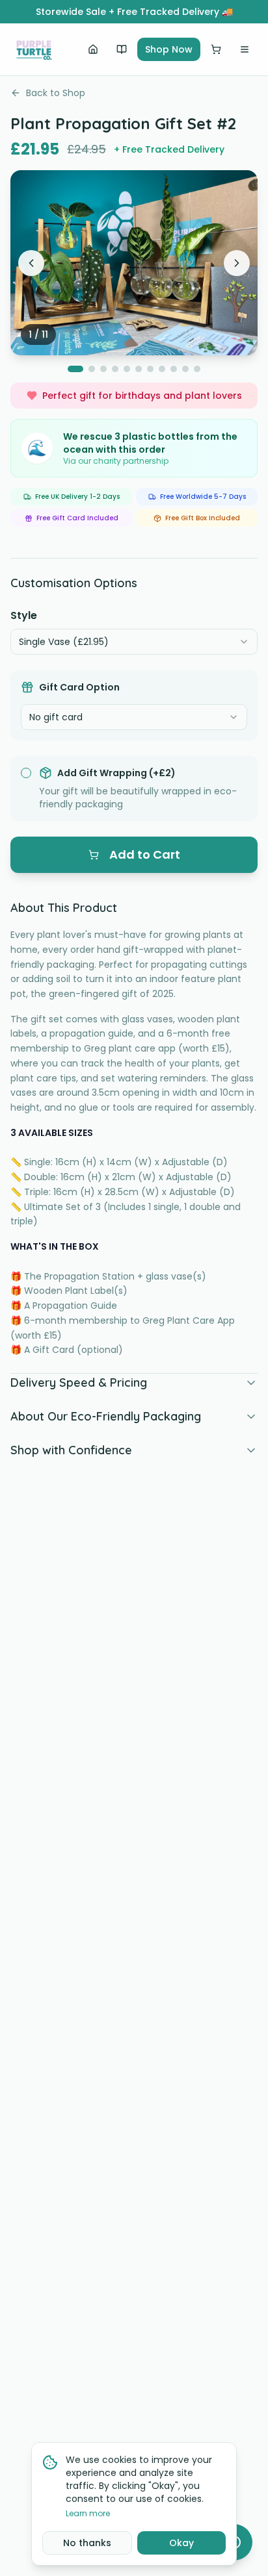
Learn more (88, 2514)
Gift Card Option (79, 687)
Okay (181, 2543)
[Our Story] (122, 49)
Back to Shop (56, 93)
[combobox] (134, 642)
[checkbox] (26, 773)
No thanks (87, 2543)
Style (24, 615)
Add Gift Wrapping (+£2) (116, 773)
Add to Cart (145, 854)
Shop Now (169, 49)
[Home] (93, 49)
